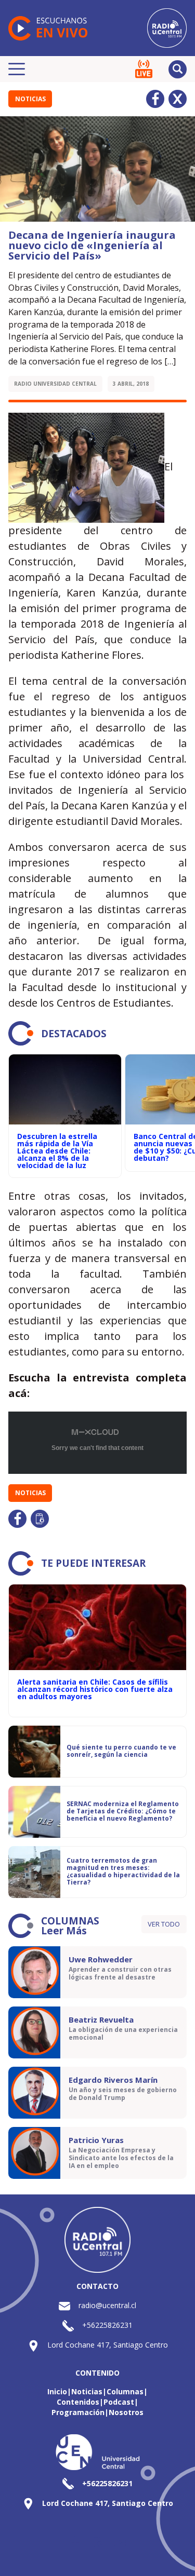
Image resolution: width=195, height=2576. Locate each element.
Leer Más (64, 1931)
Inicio (57, 2391)
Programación (78, 2412)
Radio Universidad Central (55, 384)
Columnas (125, 2391)
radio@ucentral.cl (107, 2305)
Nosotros (126, 2412)
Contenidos (78, 2402)
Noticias (30, 99)
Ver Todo (164, 1924)
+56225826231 (107, 2325)
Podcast (119, 2402)
